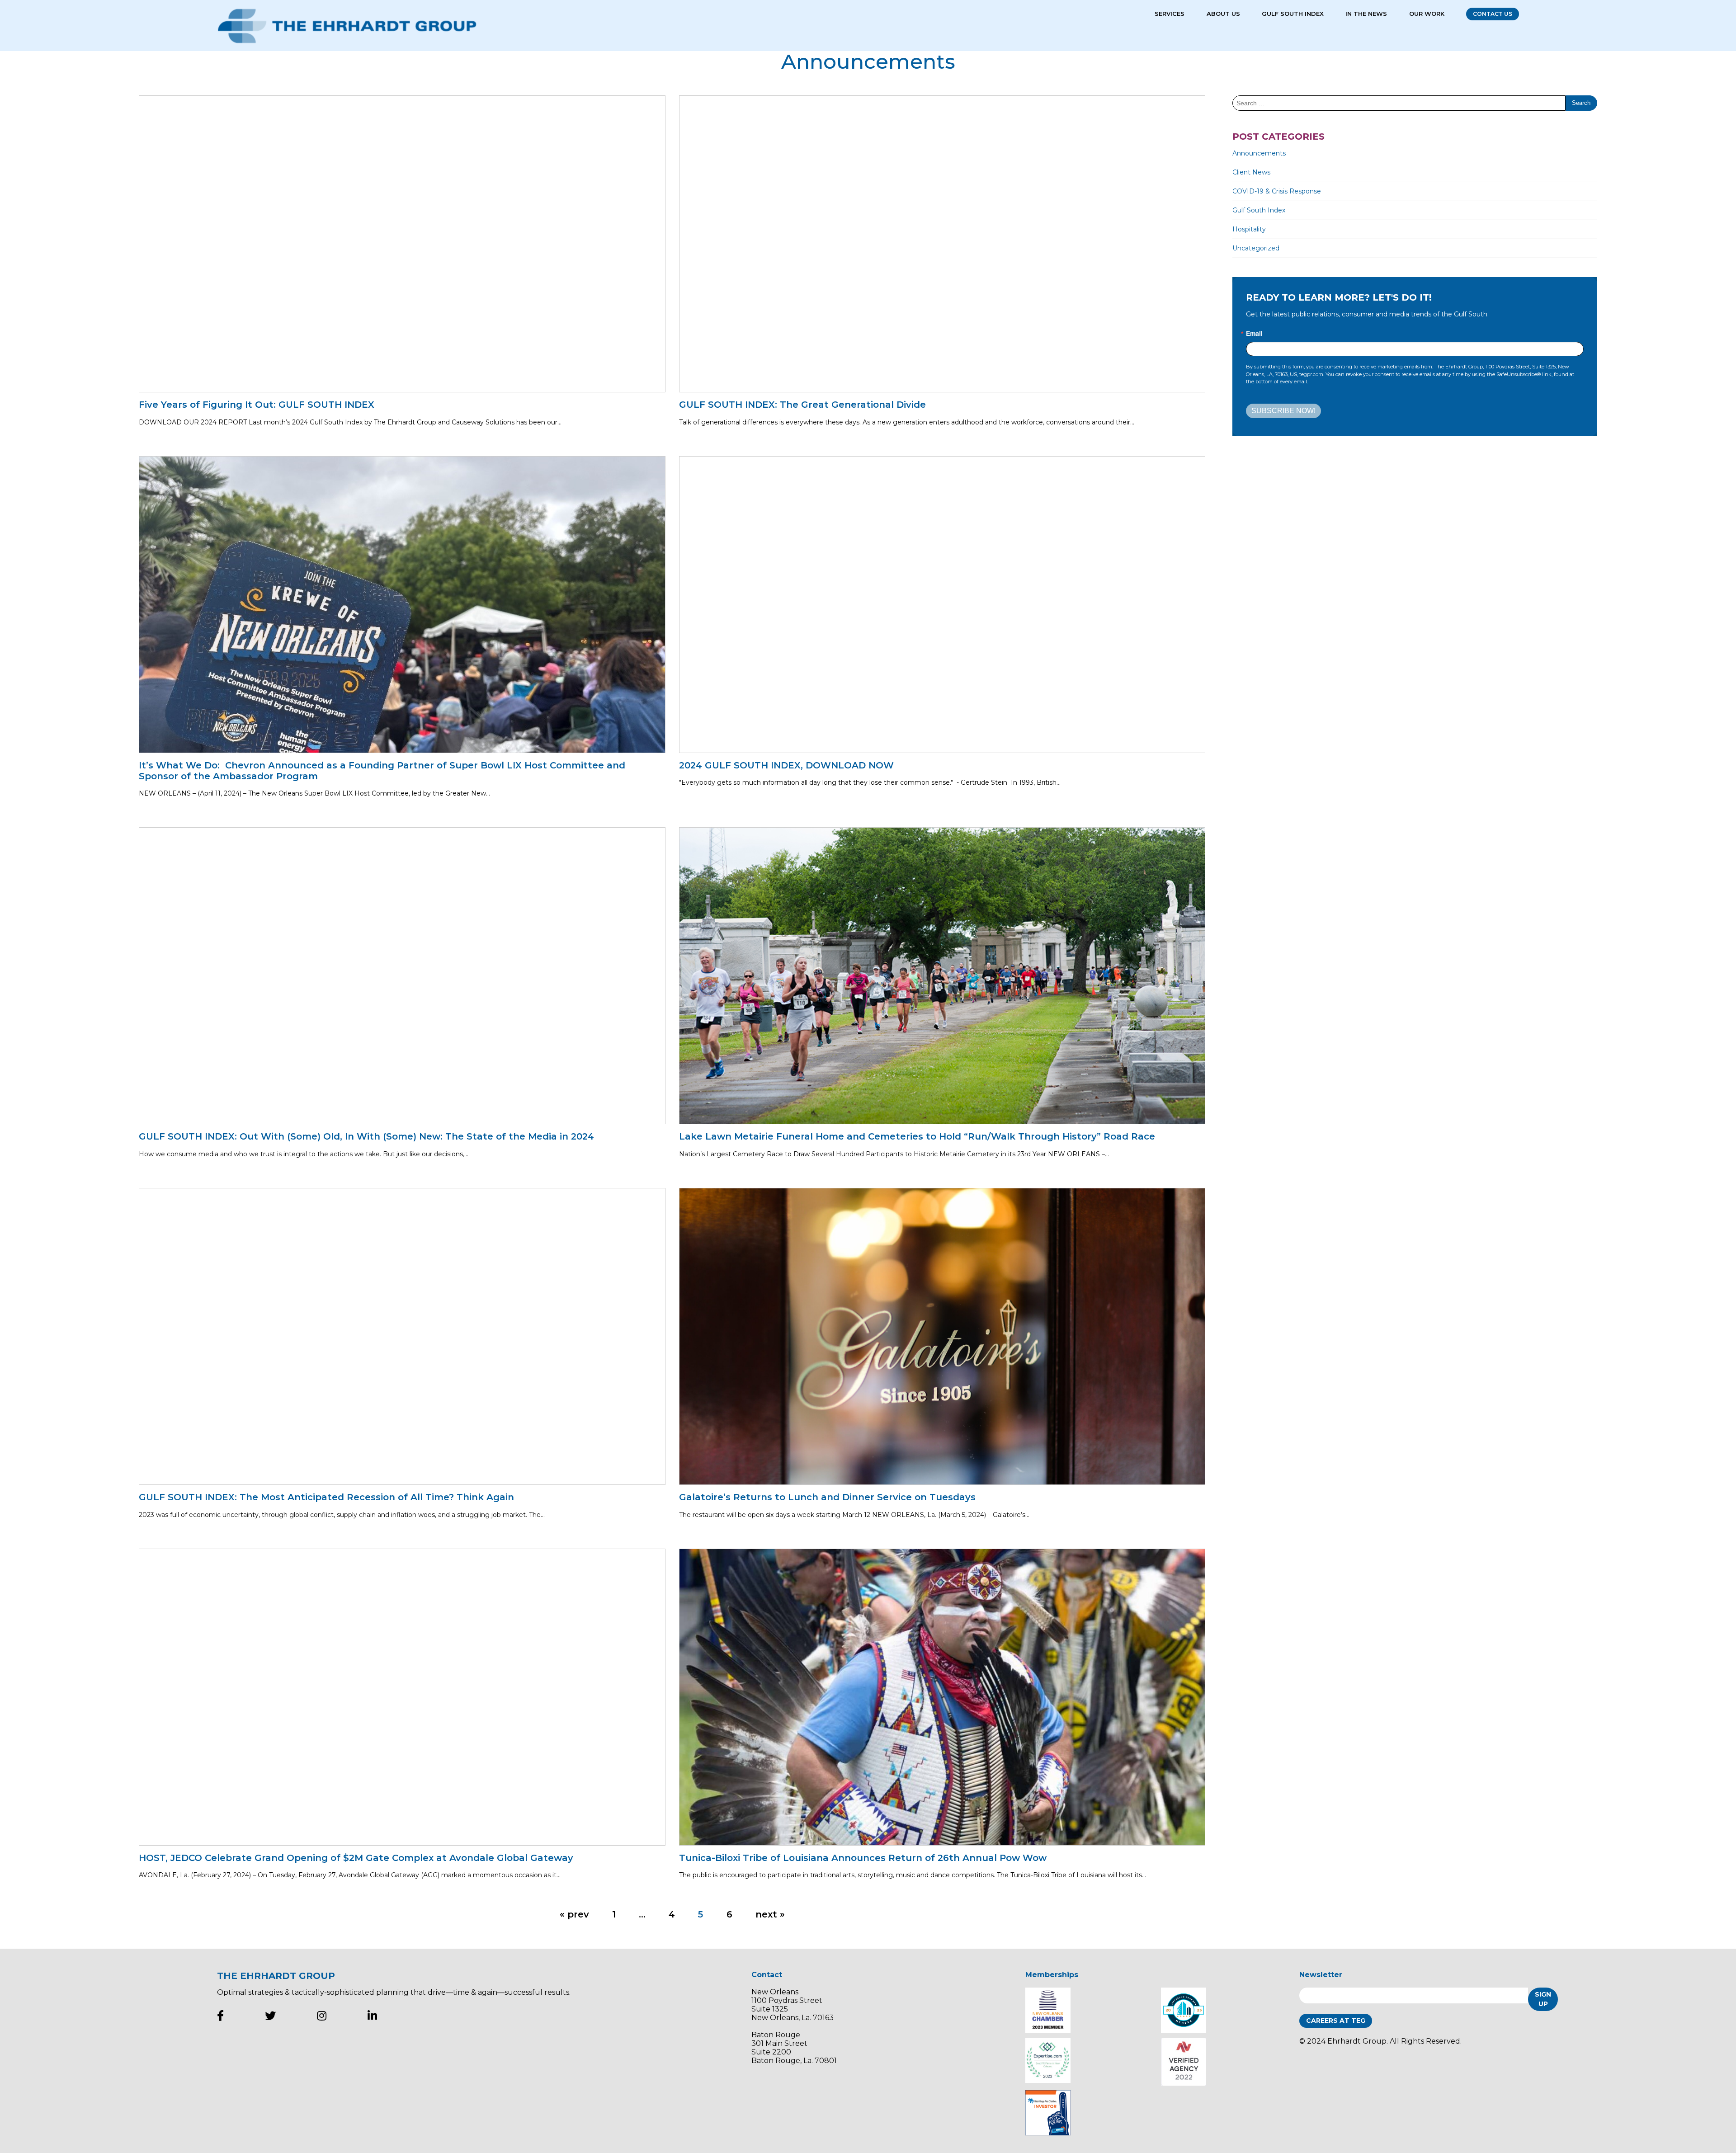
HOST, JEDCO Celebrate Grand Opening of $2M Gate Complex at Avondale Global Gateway (356, 1858)
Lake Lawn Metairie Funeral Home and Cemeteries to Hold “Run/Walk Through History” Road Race (921, 1136)
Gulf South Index (1293, 14)
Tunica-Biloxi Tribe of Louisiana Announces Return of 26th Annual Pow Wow (863, 1858)
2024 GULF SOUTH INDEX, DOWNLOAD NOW (786, 765)
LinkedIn (372, 2016)
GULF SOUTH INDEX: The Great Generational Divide (802, 405)
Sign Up (1543, 1999)
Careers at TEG (1336, 2021)
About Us (1223, 14)
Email (1254, 333)
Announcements (1259, 153)
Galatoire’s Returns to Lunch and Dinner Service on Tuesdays (827, 1497)
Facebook (220, 2016)
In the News (1366, 14)
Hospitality (1249, 229)
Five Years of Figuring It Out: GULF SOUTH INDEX (257, 405)
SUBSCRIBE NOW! (1283, 411)
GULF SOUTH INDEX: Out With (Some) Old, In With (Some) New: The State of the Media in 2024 (366, 1136)
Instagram (322, 2016)
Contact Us (1493, 14)
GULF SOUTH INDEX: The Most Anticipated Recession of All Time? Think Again (326, 1497)
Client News (1251, 172)
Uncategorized (1256, 248)
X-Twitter (270, 2016)
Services (1170, 14)
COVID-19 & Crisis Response (1277, 191)
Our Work (1427, 14)
